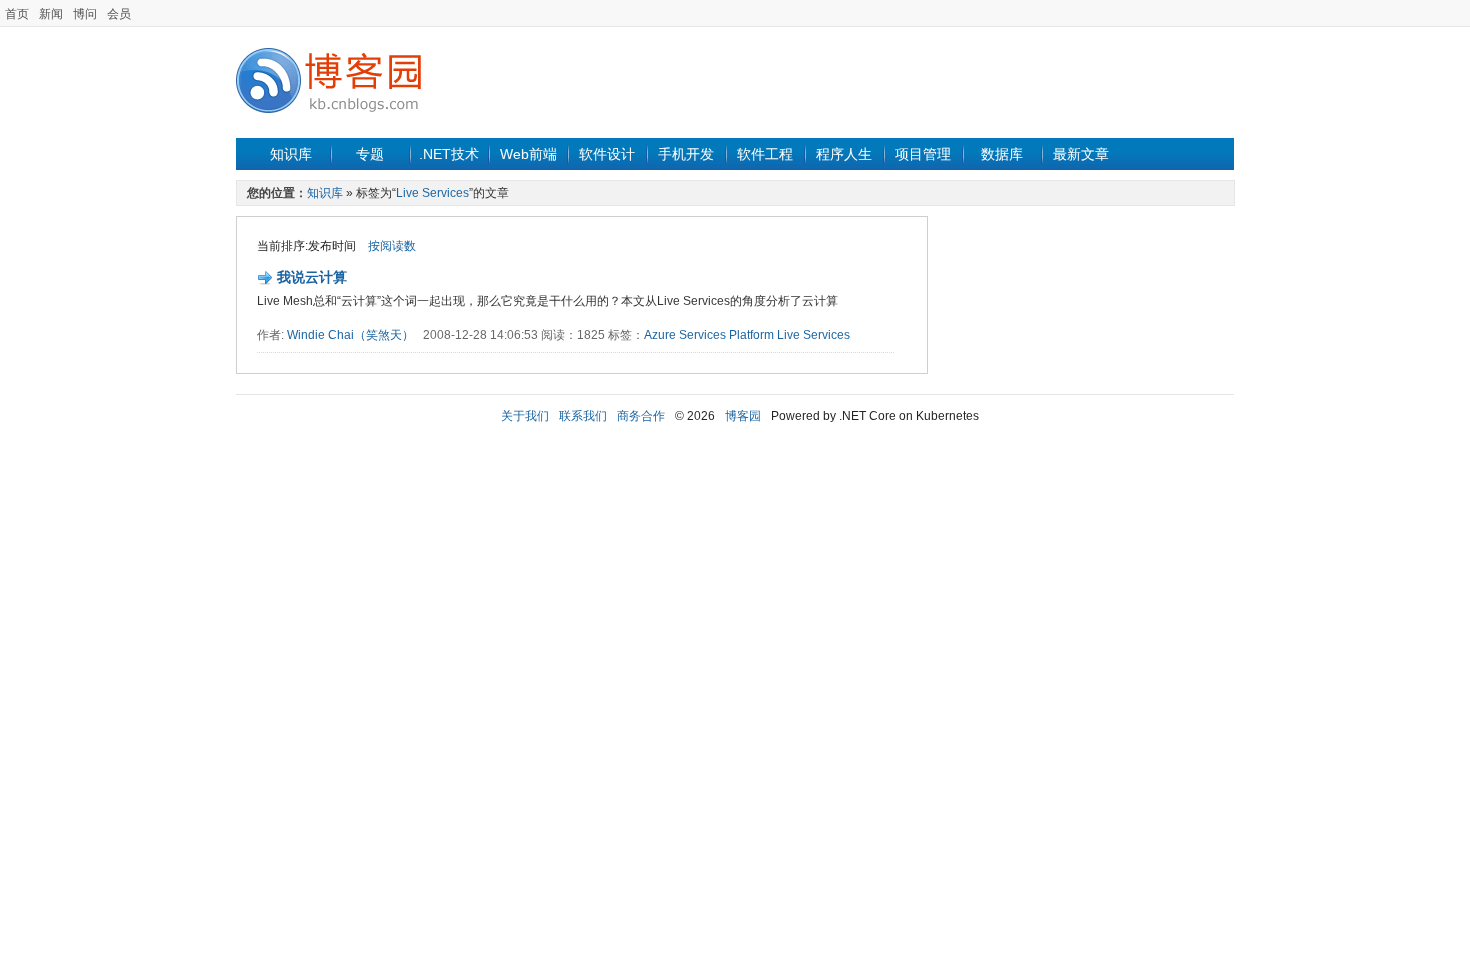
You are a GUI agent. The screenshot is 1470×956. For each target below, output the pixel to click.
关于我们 (525, 416)
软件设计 (607, 154)
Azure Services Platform (709, 335)
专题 (370, 154)
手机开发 (686, 154)
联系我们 (583, 416)
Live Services (432, 193)
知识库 (291, 154)
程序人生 (844, 154)
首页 (17, 14)
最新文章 (1081, 154)
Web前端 (528, 154)
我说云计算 (312, 277)
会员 (119, 14)
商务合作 (641, 416)
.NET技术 (449, 154)
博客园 (743, 416)
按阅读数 (392, 246)
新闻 (51, 14)
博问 (85, 14)
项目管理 (923, 154)
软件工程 (765, 154)
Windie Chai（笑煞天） (350, 335)
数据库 (1002, 154)
